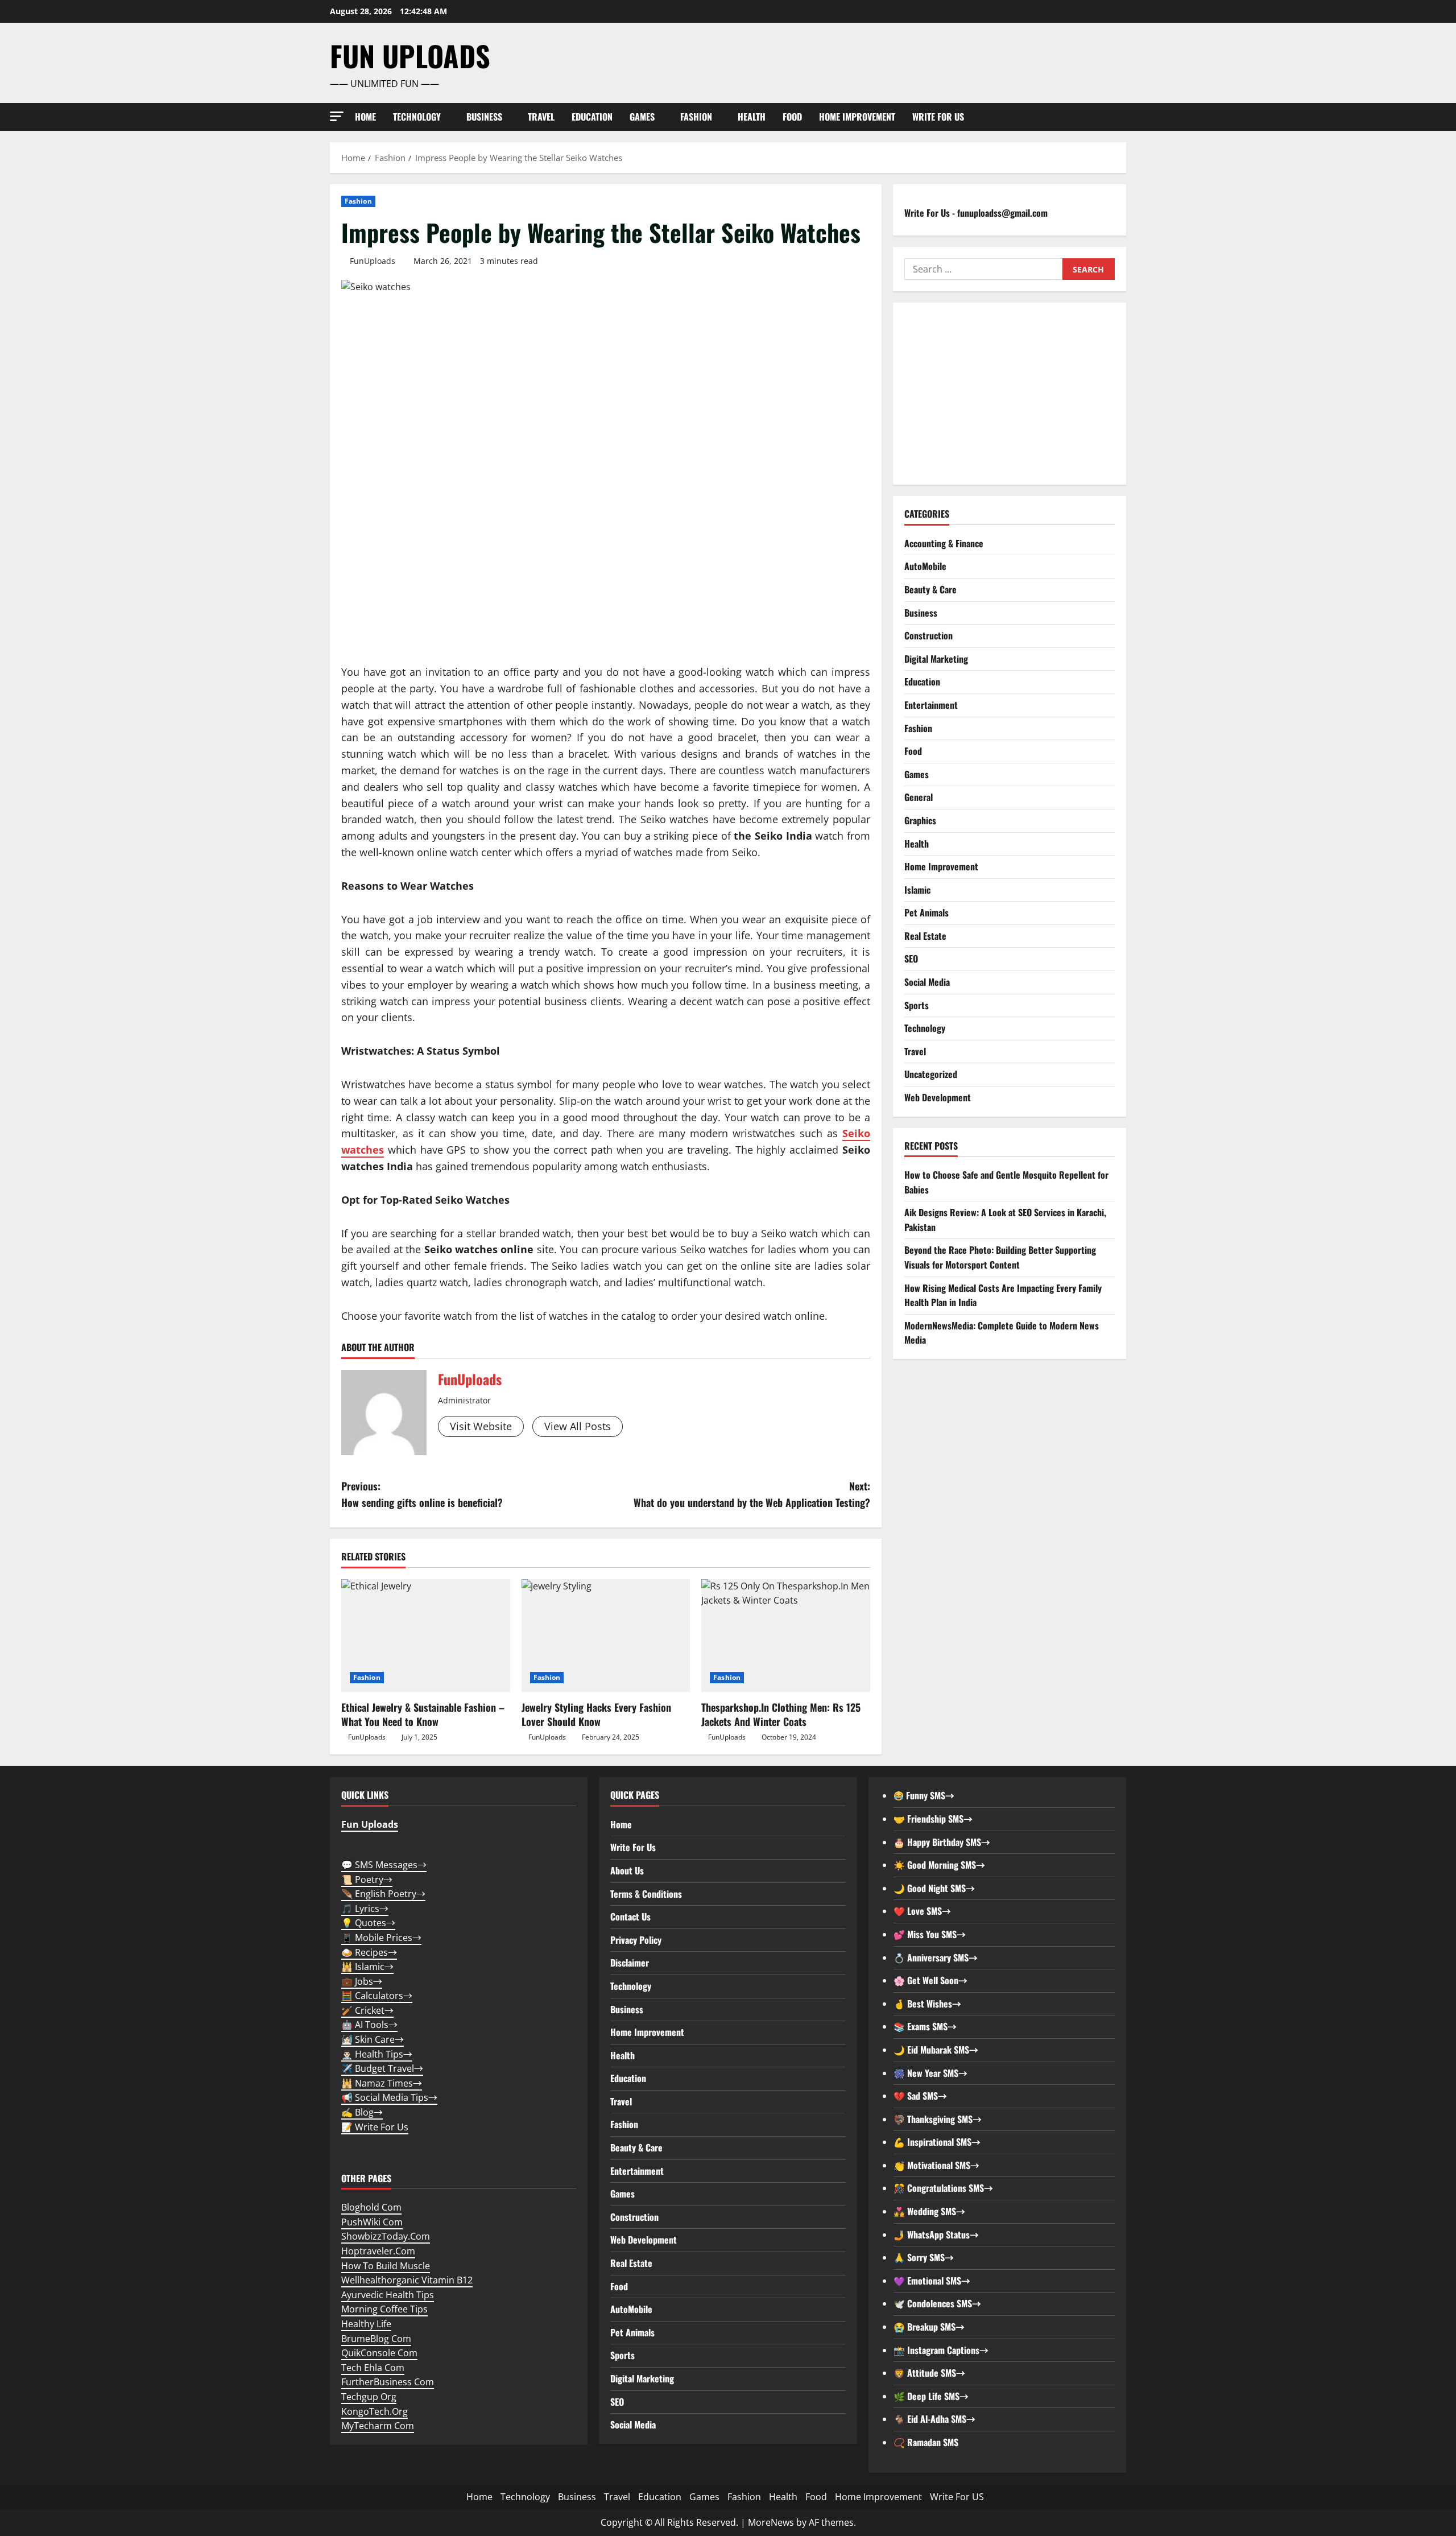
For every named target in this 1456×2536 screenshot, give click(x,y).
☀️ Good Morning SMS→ (939, 1865)
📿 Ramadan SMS (926, 2442)
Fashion (696, 117)
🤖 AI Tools (369, 2025)
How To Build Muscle (386, 2266)
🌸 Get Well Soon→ (930, 1980)
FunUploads (373, 261)
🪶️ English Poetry (383, 1894)
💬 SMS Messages (384, 1865)
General (919, 797)
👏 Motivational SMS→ (936, 2165)
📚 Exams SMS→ (925, 2026)
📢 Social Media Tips (389, 2097)
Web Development (938, 1097)
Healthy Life (366, 2324)
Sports (917, 1005)
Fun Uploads (410, 55)
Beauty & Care (930, 589)
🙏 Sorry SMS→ (924, 2257)
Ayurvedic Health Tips (388, 2295)
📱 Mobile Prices (381, 1938)
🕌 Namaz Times (382, 2083)
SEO (911, 959)
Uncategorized (931, 1074)
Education (592, 117)
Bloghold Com (371, 2207)
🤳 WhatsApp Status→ (936, 2235)
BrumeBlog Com (376, 2339)
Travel (541, 117)
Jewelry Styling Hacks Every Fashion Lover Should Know (596, 1714)
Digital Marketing (936, 659)
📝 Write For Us (375, 2127)
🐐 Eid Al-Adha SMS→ (934, 2419)
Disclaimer (630, 1963)
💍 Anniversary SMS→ (936, 1957)
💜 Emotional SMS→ (932, 2281)
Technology (417, 117)
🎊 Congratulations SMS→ (943, 2188)
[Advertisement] (1010, 394)
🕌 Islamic (367, 1967)
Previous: (422, 1494)
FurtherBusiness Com (388, 2382)
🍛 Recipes (369, 1952)
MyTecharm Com (378, 2426)
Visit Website (481, 1426)
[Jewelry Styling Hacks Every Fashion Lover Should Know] (606, 1635)
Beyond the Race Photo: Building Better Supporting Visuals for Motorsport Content (1000, 1257)
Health (752, 117)
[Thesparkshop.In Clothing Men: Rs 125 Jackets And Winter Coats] (786, 1635)
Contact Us (630, 1917)
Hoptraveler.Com (378, 2251)
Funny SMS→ (929, 1795)
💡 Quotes (368, 1923)
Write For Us (633, 1847)
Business (484, 117)
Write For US (938, 117)
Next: (752, 1494)
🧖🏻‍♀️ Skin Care (373, 2039)
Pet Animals (926, 912)
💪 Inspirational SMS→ (937, 2142)
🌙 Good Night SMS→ (934, 1888)
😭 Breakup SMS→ (929, 2327)
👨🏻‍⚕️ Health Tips (377, 2054)
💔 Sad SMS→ (920, 2096)
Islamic (917, 890)
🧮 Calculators (377, 1996)
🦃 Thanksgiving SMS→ (938, 2119)
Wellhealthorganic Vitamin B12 (407, 2280)
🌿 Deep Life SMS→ (931, 2396)
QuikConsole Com (379, 2353)
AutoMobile (925, 566)
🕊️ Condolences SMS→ (937, 2303)
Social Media (927, 982)
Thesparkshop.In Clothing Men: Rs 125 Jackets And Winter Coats (781, 1714)
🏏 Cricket (367, 2010)
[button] (337, 116)
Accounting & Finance (944, 543)
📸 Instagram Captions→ (941, 2350)
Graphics (920, 820)
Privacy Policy (636, 1940)
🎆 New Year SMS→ (930, 2073)
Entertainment (931, 705)
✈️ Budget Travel (382, 2068)
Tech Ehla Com (373, 2368)
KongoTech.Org (375, 2411)
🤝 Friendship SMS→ (933, 1819)
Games (642, 117)
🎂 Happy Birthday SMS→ (942, 1842)
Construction (928, 635)
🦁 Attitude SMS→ (929, 2373)
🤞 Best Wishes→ (927, 2004)
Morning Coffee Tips (384, 2309)
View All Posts (578, 1426)
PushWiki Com (372, 2222)
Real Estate (925, 936)
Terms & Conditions (646, 1894)
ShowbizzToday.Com (386, 2236)
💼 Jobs (362, 1981)
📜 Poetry (367, 1880)
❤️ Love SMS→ (922, 1911)
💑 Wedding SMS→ (929, 2211)
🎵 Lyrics (365, 1909)
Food (792, 117)
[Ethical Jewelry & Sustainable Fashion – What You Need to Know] (426, 1635)
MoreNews (771, 2522)
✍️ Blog (362, 2112)
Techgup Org (369, 2397)
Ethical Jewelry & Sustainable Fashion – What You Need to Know (423, 1714)
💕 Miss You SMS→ (930, 1934)
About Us (627, 1870)
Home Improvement (857, 117)
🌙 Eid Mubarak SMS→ (936, 2050)
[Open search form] (1123, 117)
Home (365, 117)
